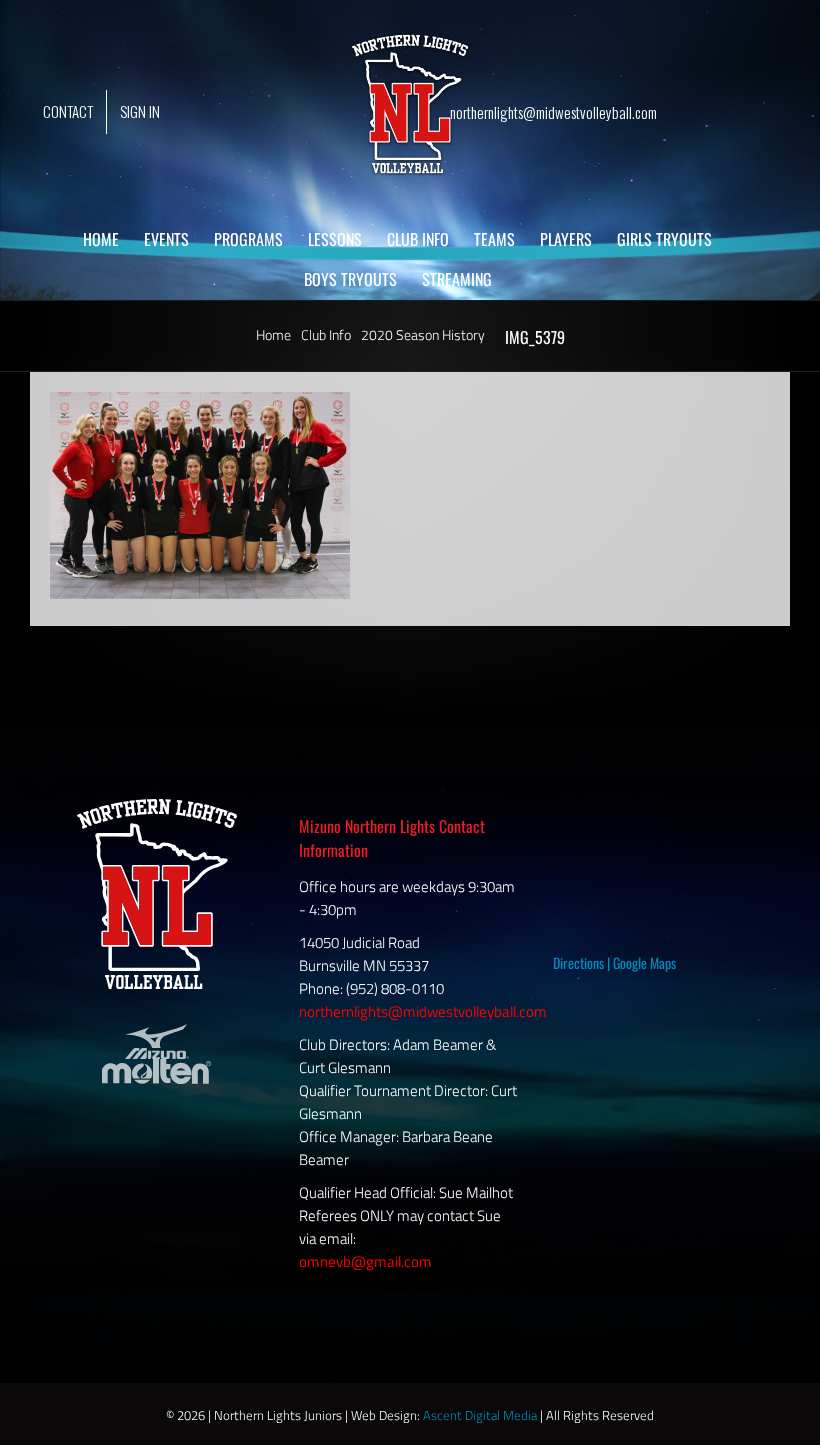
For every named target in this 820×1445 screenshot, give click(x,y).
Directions (578, 962)
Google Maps (644, 962)
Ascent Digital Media (480, 1415)
